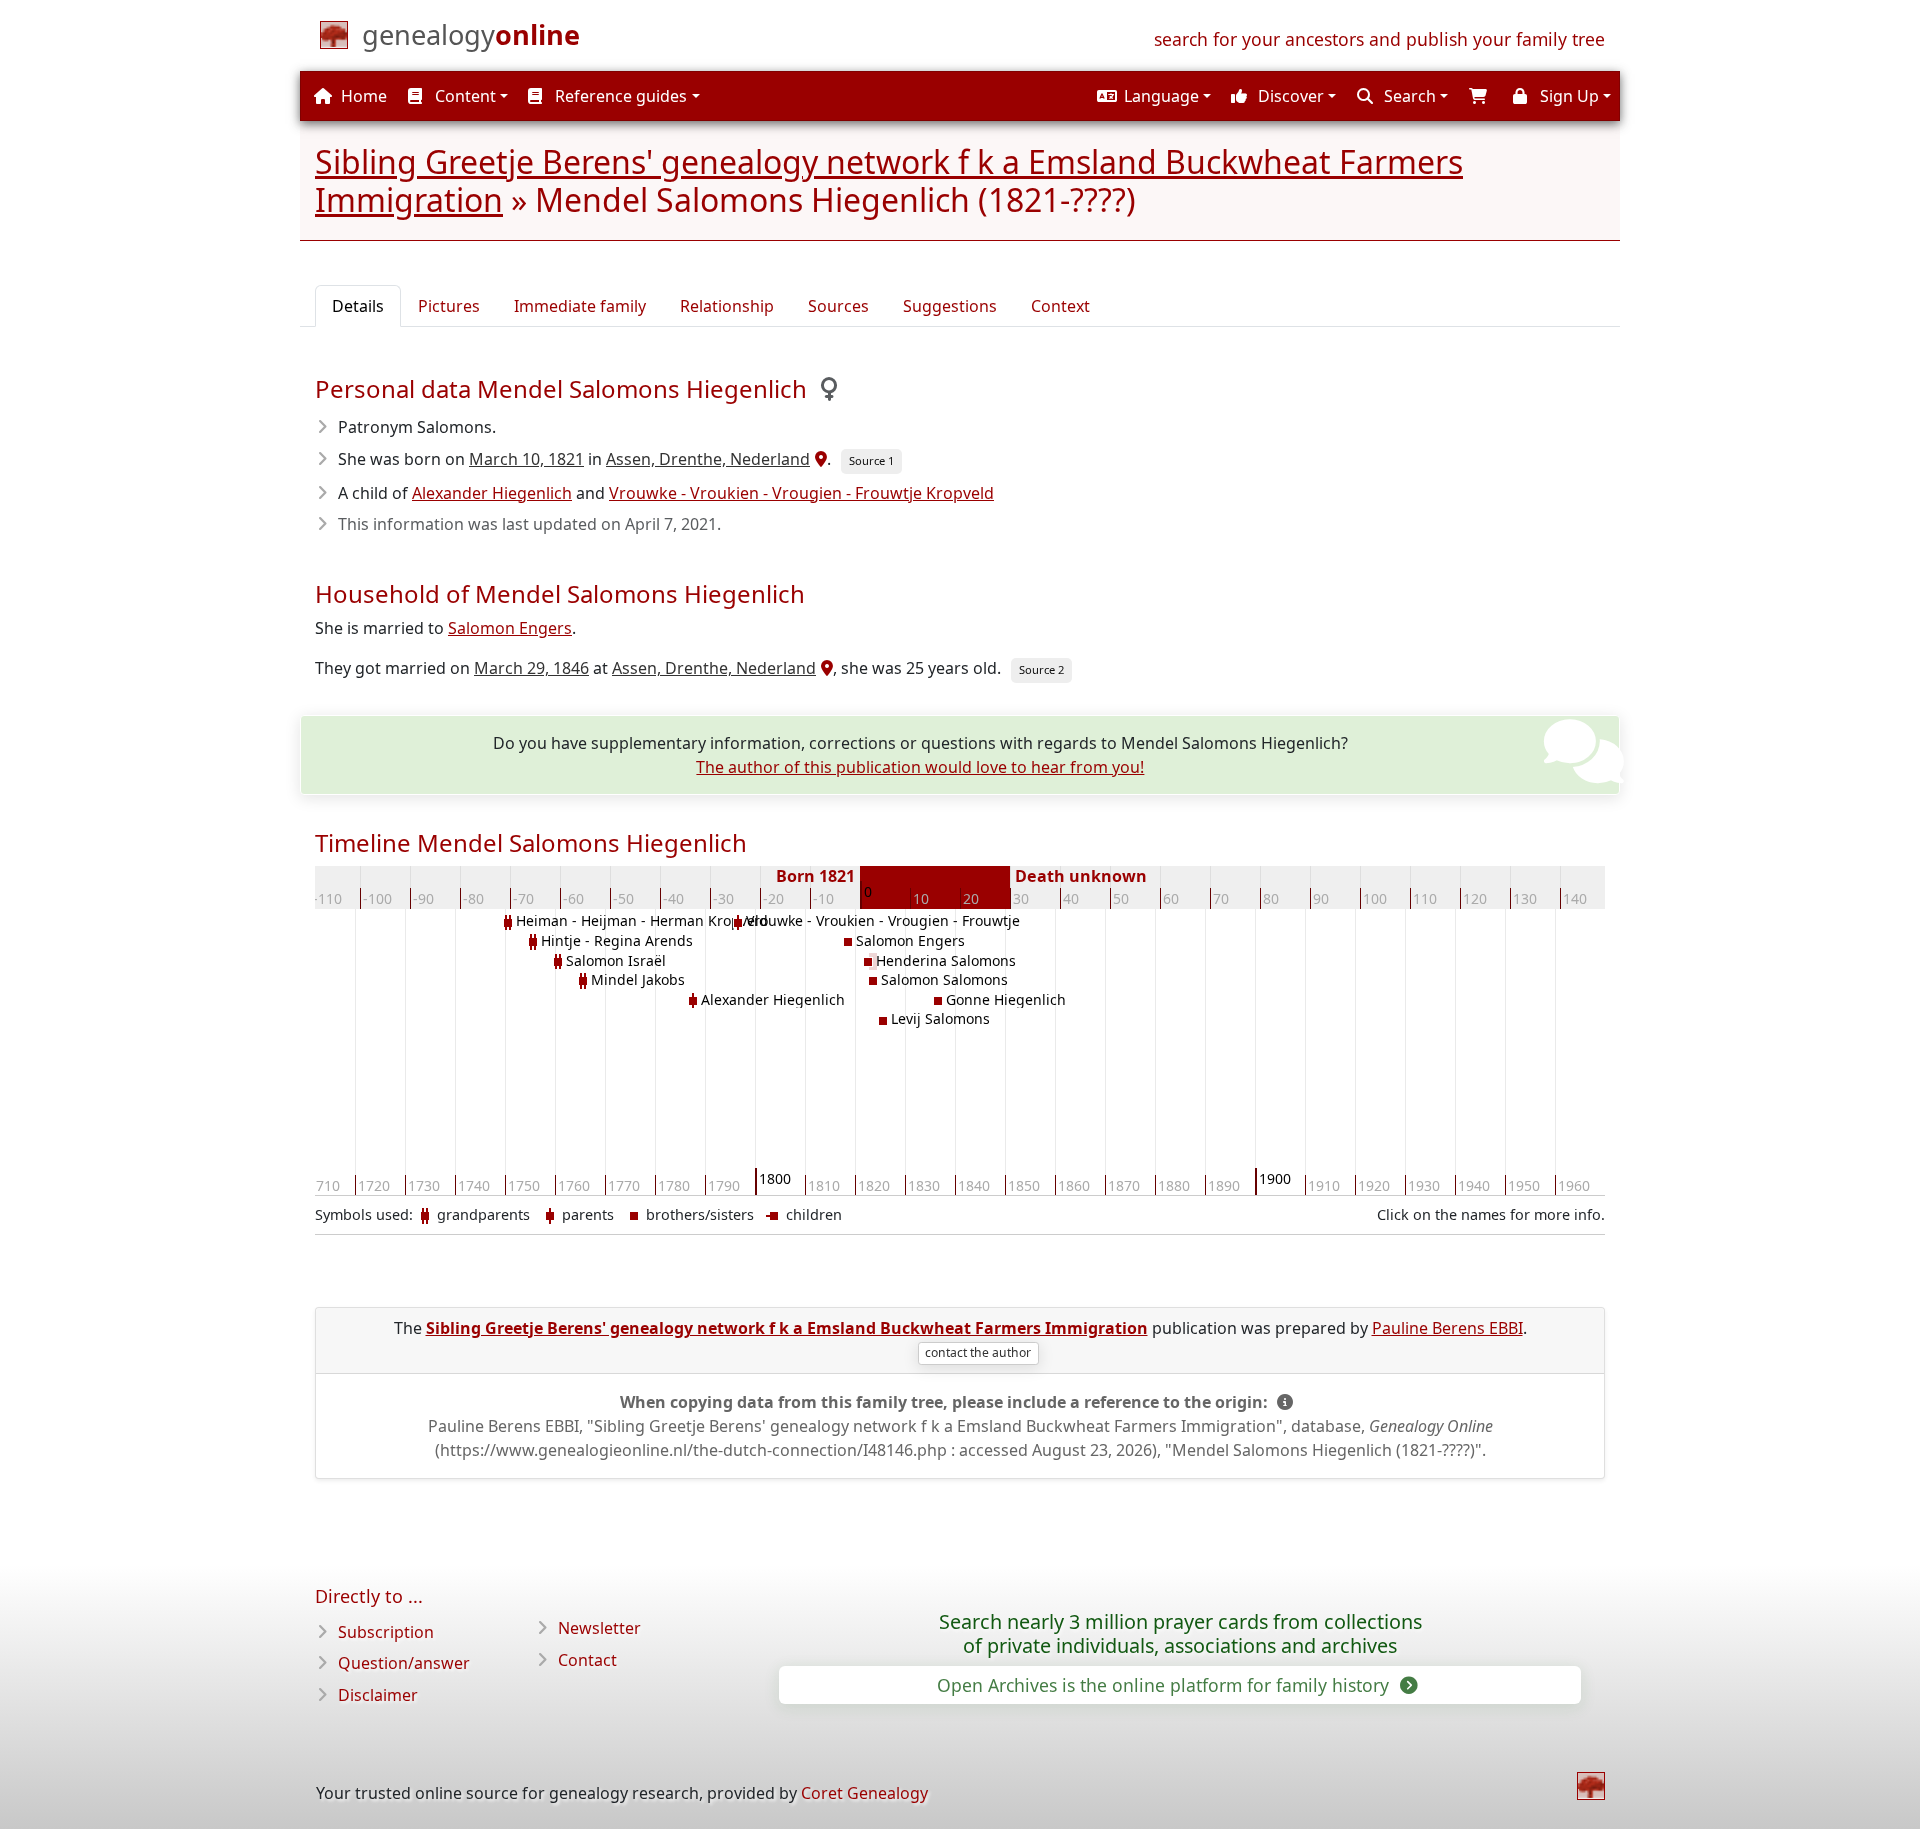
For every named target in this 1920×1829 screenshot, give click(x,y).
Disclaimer (378, 1695)
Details (358, 306)
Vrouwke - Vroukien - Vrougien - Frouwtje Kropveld (801, 493)
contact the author (978, 1352)
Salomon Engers (510, 628)
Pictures (449, 306)
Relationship (727, 306)
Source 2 (1041, 669)
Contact (587, 1660)
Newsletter (599, 1628)
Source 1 (871, 460)
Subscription (386, 1632)
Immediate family (580, 306)
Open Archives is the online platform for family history (1165, 1685)
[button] (1151, 96)
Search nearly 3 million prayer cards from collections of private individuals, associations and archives (1180, 1634)
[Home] (1591, 1786)
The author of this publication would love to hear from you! (920, 767)
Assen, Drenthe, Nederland (708, 459)
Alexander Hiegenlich (492, 493)
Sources (838, 306)
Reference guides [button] (619, 96)
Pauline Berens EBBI (1447, 1328)
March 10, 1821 (526, 459)
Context (1060, 306)
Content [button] (463, 96)
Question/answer (404, 1663)
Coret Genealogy (864, 1793)
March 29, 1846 (531, 668)
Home (362, 96)
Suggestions (950, 306)
